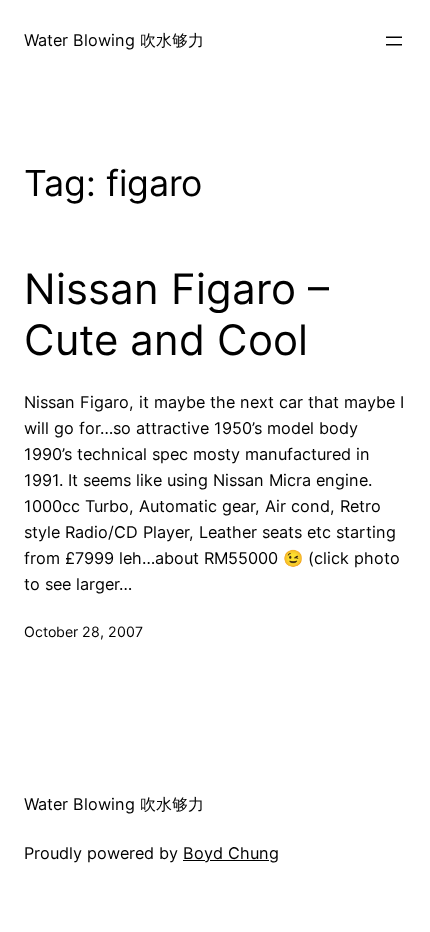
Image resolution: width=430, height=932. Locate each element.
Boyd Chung (231, 853)
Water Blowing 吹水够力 (114, 40)
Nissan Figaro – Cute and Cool (176, 314)
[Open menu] (394, 41)
